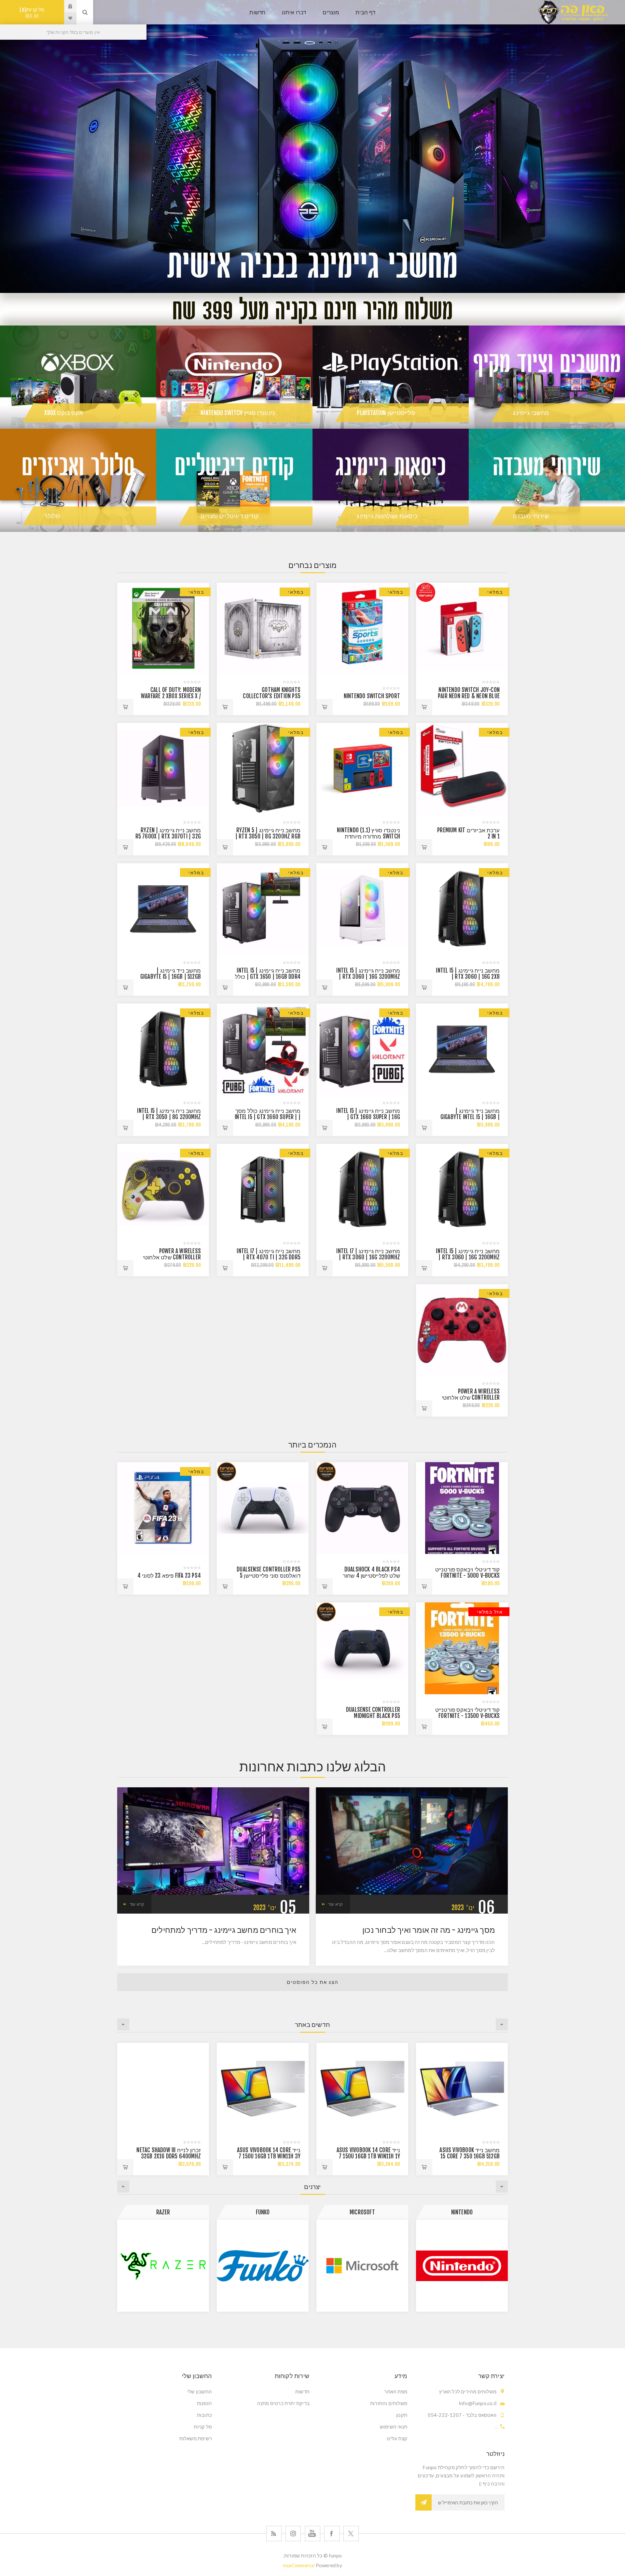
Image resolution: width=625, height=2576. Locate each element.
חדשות (302, 2391)
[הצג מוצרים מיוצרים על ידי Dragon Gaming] (263, 2266)
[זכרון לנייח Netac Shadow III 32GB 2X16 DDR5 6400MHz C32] (362, 2089)
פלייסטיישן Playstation (386, 413)
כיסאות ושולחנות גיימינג (387, 516)
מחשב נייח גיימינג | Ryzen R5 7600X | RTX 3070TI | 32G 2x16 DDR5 (168, 836)
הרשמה (424, 2502)
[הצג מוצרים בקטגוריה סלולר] (78, 480)
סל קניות (33, 13)
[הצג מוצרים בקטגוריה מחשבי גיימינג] (547, 377)
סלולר (52, 516)
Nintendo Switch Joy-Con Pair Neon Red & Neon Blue (469, 693)
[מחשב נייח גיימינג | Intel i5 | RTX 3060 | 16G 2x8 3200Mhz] (462, 909)
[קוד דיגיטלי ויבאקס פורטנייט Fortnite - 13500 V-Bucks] (462, 1648)
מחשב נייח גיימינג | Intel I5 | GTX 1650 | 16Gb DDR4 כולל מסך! (268, 977)
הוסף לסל (424, 707)
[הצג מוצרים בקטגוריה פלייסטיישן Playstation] (391, 377)
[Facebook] (332, 2534)
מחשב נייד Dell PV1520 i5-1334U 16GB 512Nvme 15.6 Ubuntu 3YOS (170, 2156)
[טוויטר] (351, 2534)
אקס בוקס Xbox (63, 413)
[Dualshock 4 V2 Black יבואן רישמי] (362, 1508)
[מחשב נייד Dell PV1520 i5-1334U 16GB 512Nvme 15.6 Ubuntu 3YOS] (163, 2089)
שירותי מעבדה (531, 516)
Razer (362, 2212)
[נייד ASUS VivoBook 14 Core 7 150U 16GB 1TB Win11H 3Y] (462, 2089)
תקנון (402, 2415)
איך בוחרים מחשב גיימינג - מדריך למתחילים (224, 1930)
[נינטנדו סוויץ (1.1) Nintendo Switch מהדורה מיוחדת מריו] (362, 769)
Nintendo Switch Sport (372, 696)
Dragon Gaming (263, 2212)
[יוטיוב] (313, 2534)
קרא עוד (335, 1904)
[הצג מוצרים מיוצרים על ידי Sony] (163, 2266)
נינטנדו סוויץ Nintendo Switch (238, 413)
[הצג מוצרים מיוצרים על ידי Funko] (462, 2266)
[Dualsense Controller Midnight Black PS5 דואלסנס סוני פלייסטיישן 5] (362, 1648)
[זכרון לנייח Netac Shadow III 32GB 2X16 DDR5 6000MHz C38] (263, 2089)
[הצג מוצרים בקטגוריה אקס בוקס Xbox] (78, 377)
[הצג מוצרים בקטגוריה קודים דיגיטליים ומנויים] (234, 480)
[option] (312, 146)
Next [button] (123, 2024)
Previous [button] (502, 2024)
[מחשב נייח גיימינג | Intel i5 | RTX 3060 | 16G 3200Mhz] (462, 1190)
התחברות (65, 6)
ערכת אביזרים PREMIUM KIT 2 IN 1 (468, 833)
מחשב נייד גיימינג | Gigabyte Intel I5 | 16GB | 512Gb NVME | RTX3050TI (470, 1117)
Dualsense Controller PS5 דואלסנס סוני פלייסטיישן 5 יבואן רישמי (269, 1576)
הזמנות (204, 2403)
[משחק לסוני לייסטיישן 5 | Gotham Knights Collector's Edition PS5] (263, 629)
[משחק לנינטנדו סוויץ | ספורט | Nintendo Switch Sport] (362, 629)
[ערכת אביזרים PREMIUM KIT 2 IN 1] (462, 769)
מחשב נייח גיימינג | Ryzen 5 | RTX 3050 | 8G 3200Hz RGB (268, 833)
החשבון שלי (200, 2391)
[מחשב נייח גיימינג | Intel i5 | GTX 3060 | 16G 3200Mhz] (362, 909)
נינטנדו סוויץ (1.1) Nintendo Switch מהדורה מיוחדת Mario (368, 836)
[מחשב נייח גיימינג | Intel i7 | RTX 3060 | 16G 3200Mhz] (362, 1190)
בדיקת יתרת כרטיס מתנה (283, 2403)
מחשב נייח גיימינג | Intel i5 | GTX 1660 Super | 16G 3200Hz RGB (368, 1117)
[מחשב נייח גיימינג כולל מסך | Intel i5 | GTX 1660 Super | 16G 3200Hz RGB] (263, 1049)
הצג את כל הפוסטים (313, 1982)
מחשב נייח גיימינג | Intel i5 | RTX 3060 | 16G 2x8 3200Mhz (468, 977)
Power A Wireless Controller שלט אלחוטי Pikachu (172, 1257)
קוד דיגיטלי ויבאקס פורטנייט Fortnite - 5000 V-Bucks (467, 1572)
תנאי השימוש (394, 2427)
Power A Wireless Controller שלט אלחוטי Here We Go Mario (471, 1398)
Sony (163, 2212)
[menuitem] (361, 2391)
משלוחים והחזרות (389, 2403)
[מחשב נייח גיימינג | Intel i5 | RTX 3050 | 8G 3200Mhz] (163, 1049)
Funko (462, 2212)
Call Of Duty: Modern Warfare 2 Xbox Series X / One (171, 696)
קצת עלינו (397, 2438)
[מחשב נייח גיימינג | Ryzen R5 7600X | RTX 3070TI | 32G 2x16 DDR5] (163, 769)
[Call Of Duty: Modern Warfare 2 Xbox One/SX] (163, 629)
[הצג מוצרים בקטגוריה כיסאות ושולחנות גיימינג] (391, 480)
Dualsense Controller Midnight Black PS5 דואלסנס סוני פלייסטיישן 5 (370, 1716)
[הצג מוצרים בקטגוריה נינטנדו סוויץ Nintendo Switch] (234, 377)
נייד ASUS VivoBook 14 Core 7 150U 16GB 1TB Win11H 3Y (468, 2153)
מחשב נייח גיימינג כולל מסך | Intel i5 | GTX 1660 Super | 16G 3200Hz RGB (268, 1117)
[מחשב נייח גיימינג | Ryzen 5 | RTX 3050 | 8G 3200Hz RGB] (263, 769)
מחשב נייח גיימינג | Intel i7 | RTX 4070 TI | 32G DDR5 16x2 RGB (269, 1257)
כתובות (204, 2415)
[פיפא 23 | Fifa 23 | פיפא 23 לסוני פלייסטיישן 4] (163, 1508)
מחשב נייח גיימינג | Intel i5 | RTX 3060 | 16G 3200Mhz (368, 974)
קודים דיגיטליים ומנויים (230, 516)
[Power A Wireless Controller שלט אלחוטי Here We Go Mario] (462, 1330)
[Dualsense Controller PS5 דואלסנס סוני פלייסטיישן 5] (263, 1508)
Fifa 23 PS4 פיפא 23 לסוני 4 (169, 1576)
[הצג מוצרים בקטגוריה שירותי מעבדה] (547, 480)
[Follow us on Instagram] (293, 2534)
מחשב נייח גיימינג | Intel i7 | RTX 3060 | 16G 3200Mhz (368, 1254)
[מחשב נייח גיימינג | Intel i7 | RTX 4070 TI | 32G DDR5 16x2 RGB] (263, 1190)
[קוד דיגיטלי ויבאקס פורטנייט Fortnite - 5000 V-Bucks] (462, 1508)
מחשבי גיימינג (531, 413)
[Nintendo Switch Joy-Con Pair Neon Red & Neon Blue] (462, 629)
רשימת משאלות (196, 2438)
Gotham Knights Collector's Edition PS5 (272, 693)
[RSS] (274, 2534)
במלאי (495, 592)
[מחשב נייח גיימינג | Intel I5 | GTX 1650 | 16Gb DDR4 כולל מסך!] (263, 909)
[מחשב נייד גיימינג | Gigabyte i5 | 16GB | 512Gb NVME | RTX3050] (163, 909)
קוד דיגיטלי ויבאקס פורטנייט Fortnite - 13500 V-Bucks (467, 1713)
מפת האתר (396, 2391)
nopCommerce (299, 2565)
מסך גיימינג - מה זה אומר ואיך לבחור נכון (429, 1930)
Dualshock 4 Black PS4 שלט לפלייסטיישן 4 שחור (371, 1572)
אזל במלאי (490, 1612)
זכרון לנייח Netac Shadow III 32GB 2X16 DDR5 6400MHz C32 (368, 2156)
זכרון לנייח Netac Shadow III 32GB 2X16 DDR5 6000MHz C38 (268, 2156)
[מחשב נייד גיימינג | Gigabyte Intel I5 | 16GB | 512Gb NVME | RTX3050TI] (462, 1049)
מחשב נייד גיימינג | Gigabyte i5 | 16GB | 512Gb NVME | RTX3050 (171, 977)
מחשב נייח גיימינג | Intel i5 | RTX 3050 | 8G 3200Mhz (169, 1114)
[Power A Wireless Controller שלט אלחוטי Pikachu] (163, 1190)
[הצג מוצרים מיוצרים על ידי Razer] (362, 2266)
